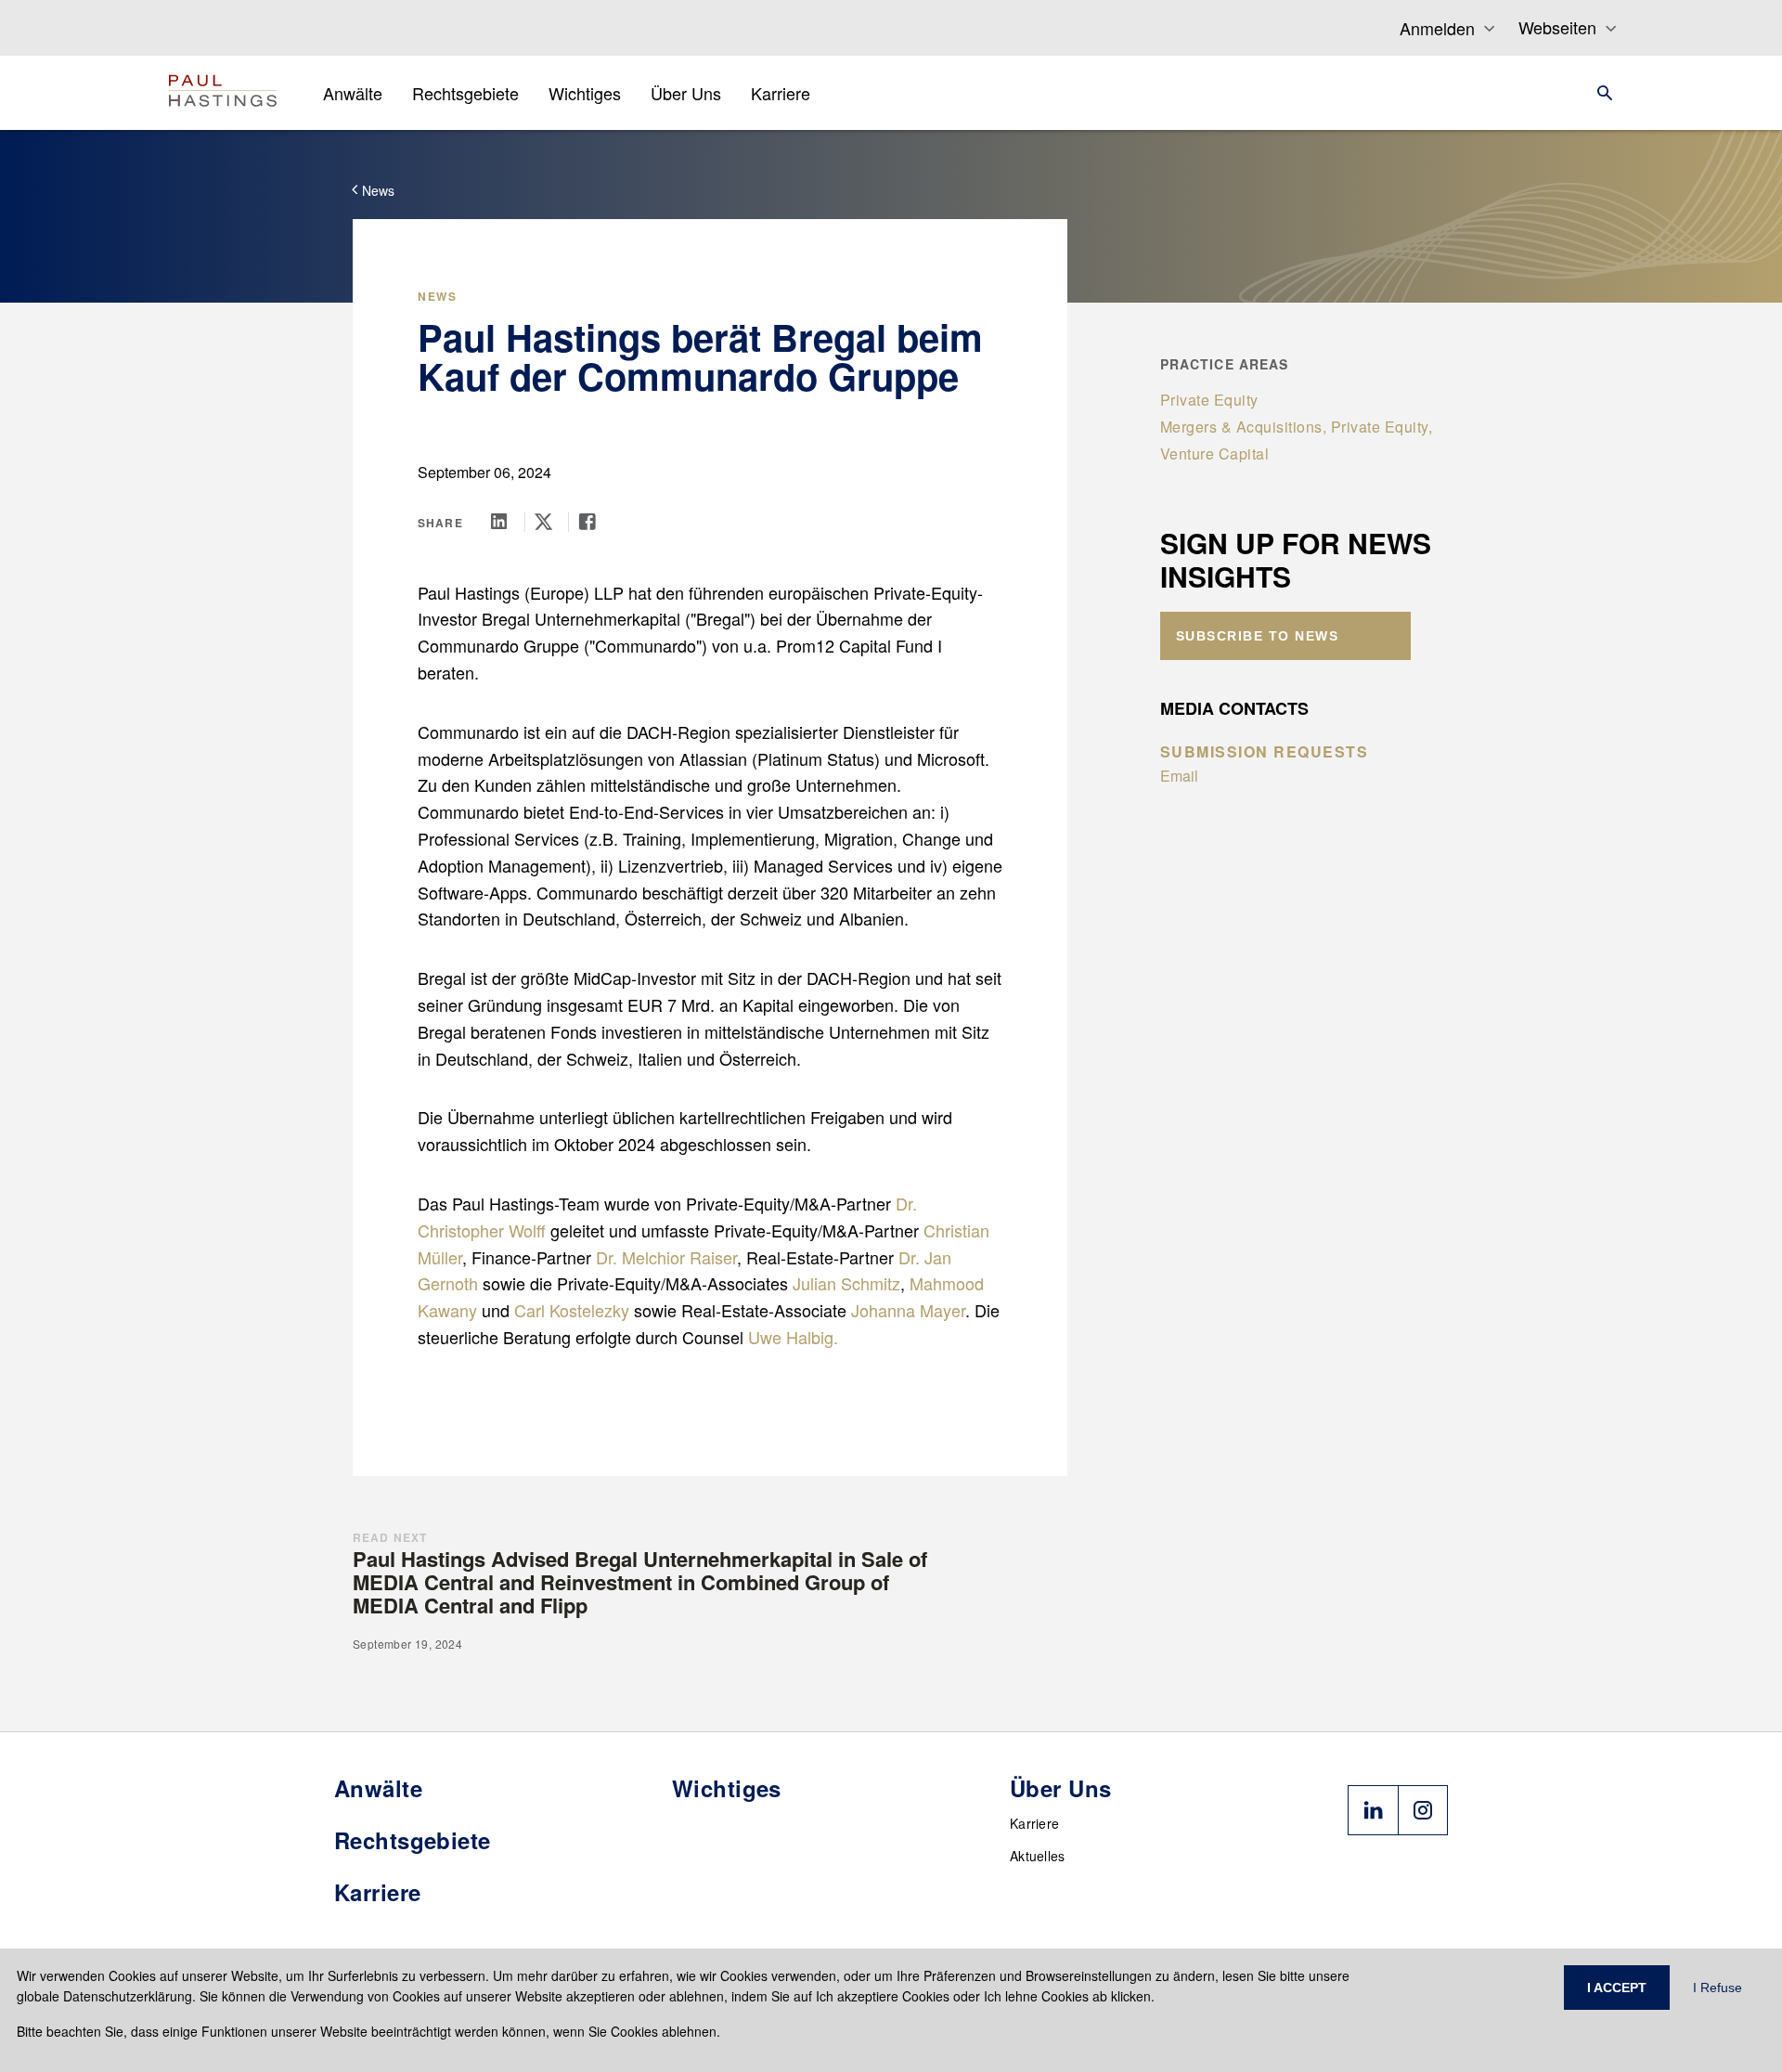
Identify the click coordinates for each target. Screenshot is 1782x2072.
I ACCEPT (1617, 1988)
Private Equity (1209, 400)
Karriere (1034, 1823)
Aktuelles (1038, 1856)
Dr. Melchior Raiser (666, 1257)
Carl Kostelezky (572, 1310)
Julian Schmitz (846, 1283)
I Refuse (1717, 1988)
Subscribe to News (1258, 636)
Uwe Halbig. (793, 1337)
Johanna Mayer (908, 1310)
